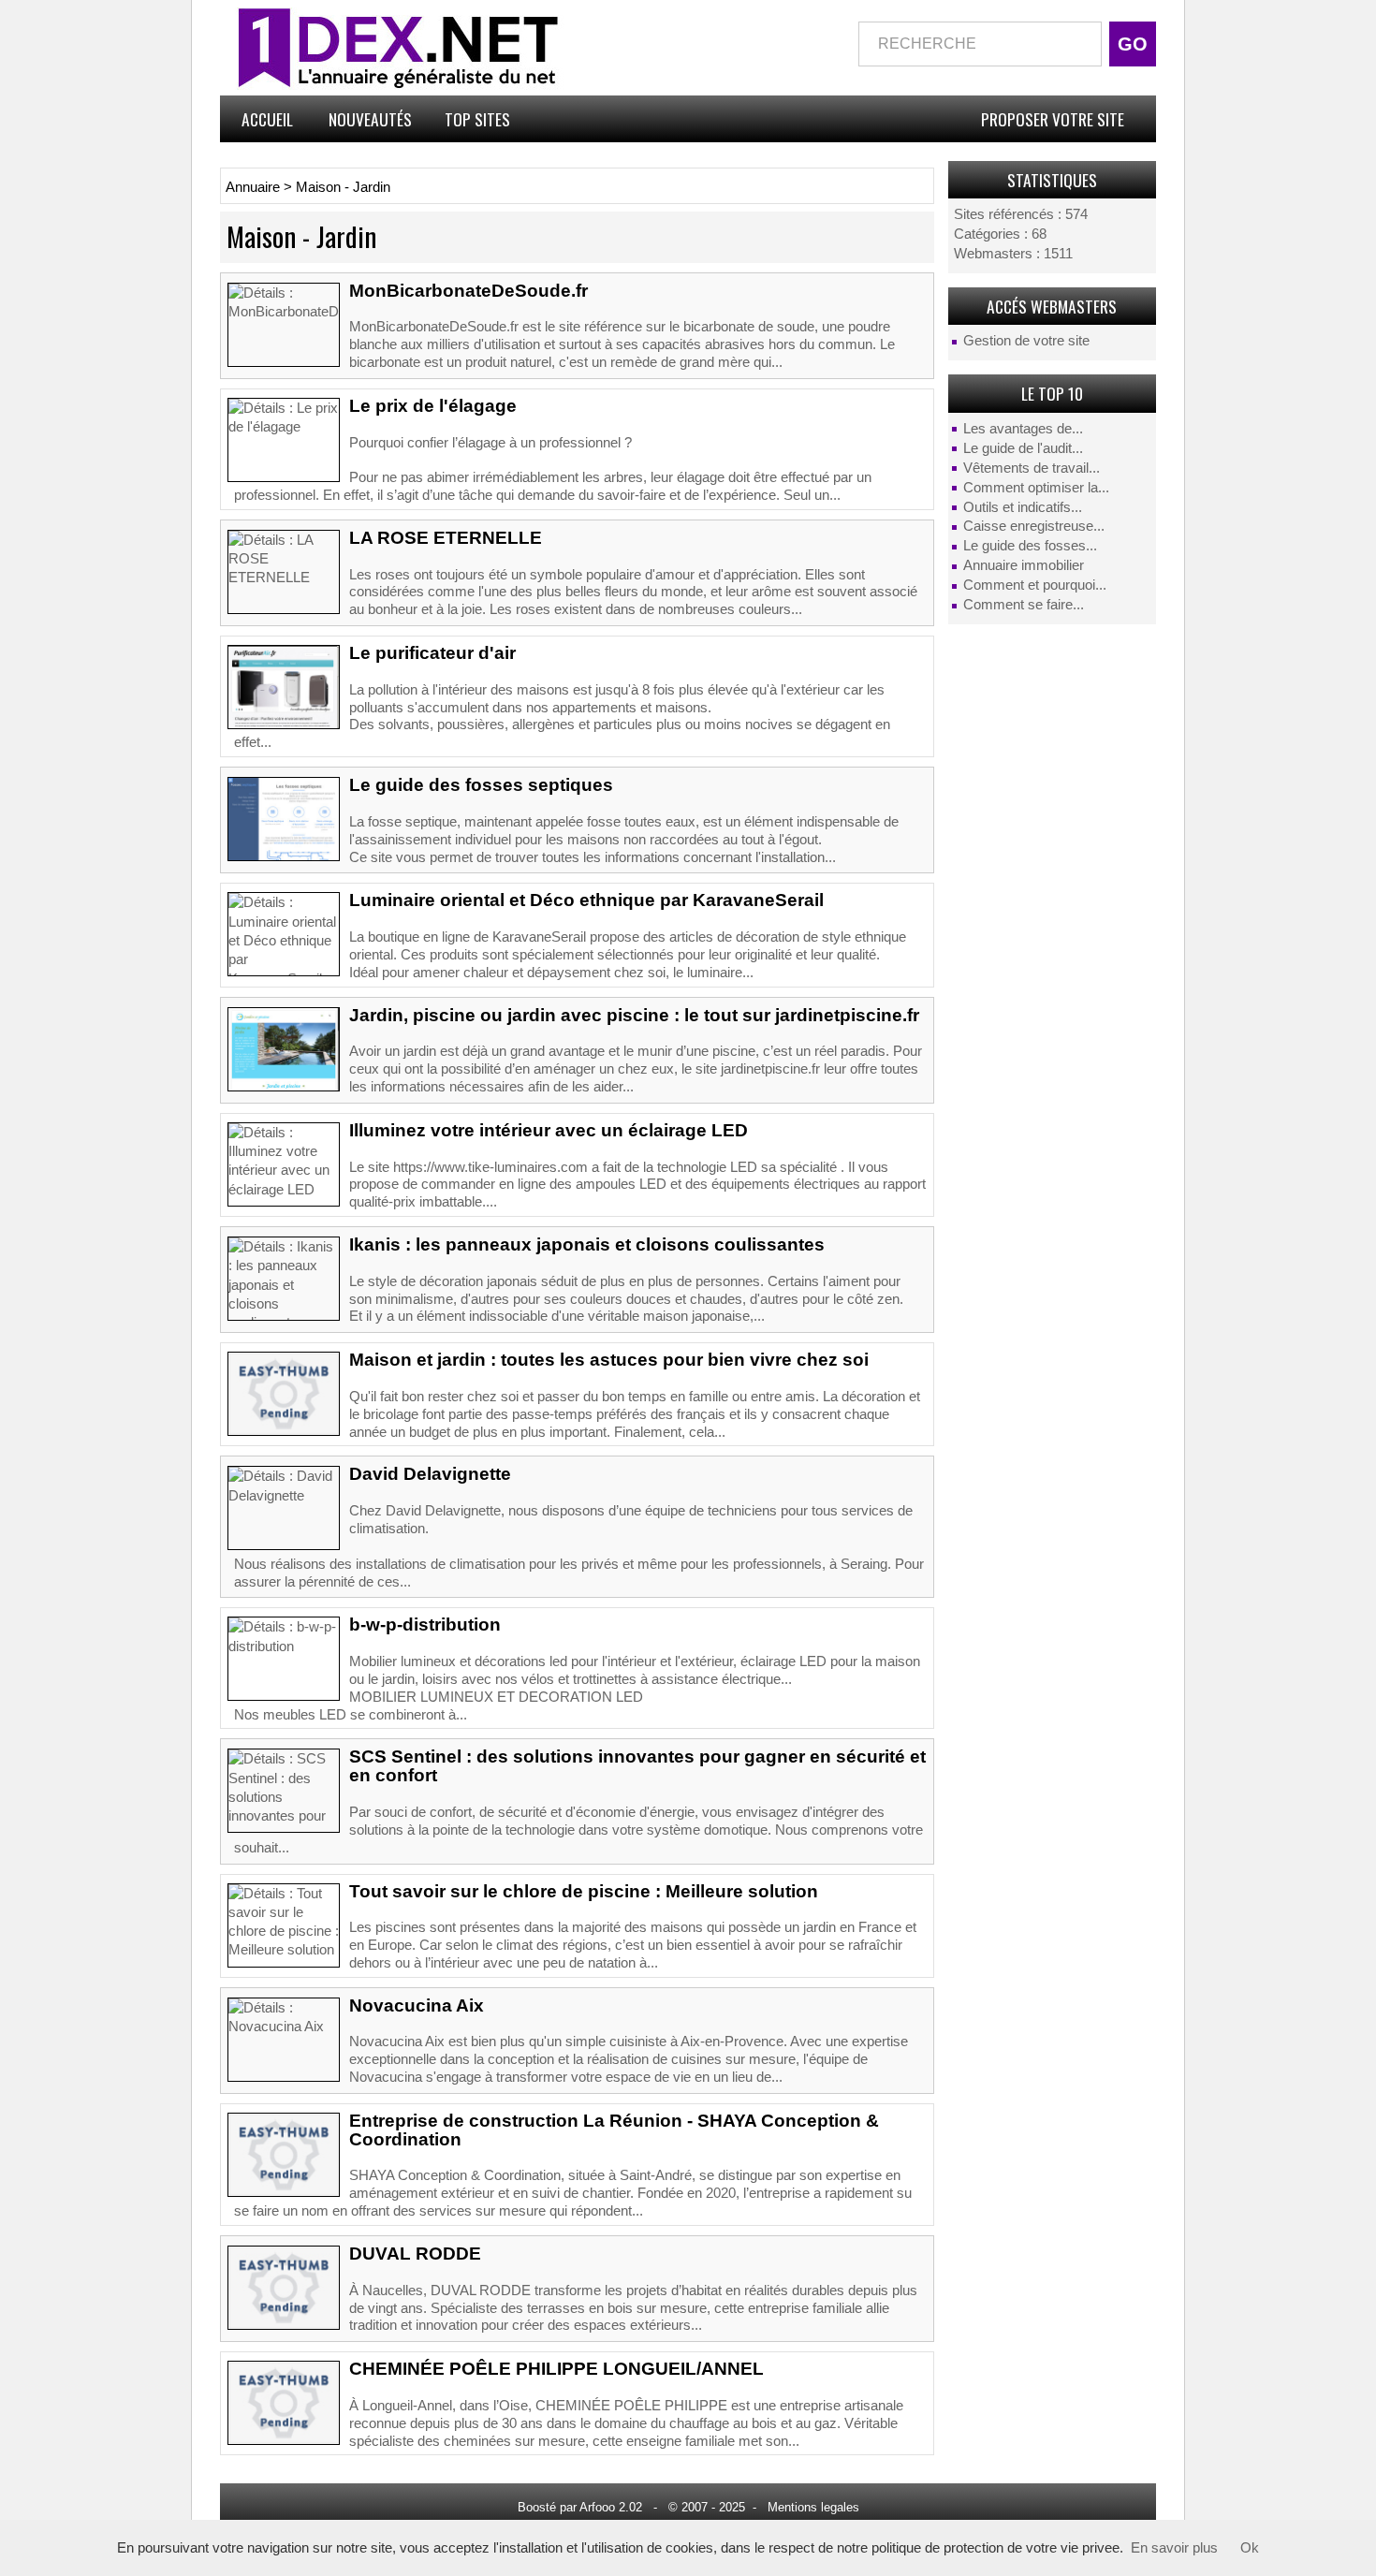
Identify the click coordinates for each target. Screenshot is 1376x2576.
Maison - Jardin (343, 187)
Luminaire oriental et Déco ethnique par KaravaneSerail (586, 900)
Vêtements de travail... (1032, 468)
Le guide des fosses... (1030, 546)
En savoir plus (1174, 2548)
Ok (1250, 2548)
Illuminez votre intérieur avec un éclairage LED (549, 1130)
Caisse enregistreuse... (1034, 526)
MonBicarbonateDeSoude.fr (468, 291)
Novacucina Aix (417, 2005)
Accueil (267, 119)
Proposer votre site (1053, 119)
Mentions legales (813, 2507)
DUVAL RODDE (415, 2254)
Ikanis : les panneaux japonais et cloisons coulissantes (587, 1244)
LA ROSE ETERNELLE (446, 538)
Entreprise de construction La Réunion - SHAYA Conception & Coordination (614, 2130)
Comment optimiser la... (1036, 488)
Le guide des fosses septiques (481, 785)
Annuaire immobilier (1024, 565)
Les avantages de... (1023, 429)
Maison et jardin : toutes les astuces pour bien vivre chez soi (609, 1360)
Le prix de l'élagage (433, 406)
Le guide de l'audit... (1023, 448)
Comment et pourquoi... (1035, 585)
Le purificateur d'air (432, 653)
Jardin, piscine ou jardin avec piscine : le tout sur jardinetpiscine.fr (634, 1015)
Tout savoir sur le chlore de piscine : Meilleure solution (584, 1891)
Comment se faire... (1024, 605)
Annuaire (253, 187)
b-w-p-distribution (425, 1625)
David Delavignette (430, 1474)
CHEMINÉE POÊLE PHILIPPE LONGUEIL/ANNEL (556, 2369)
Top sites (477, 119)
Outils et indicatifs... (1023, 507)
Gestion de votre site (1026, 341)
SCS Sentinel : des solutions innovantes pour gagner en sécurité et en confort (637, 1766)
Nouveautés (370, 119)
